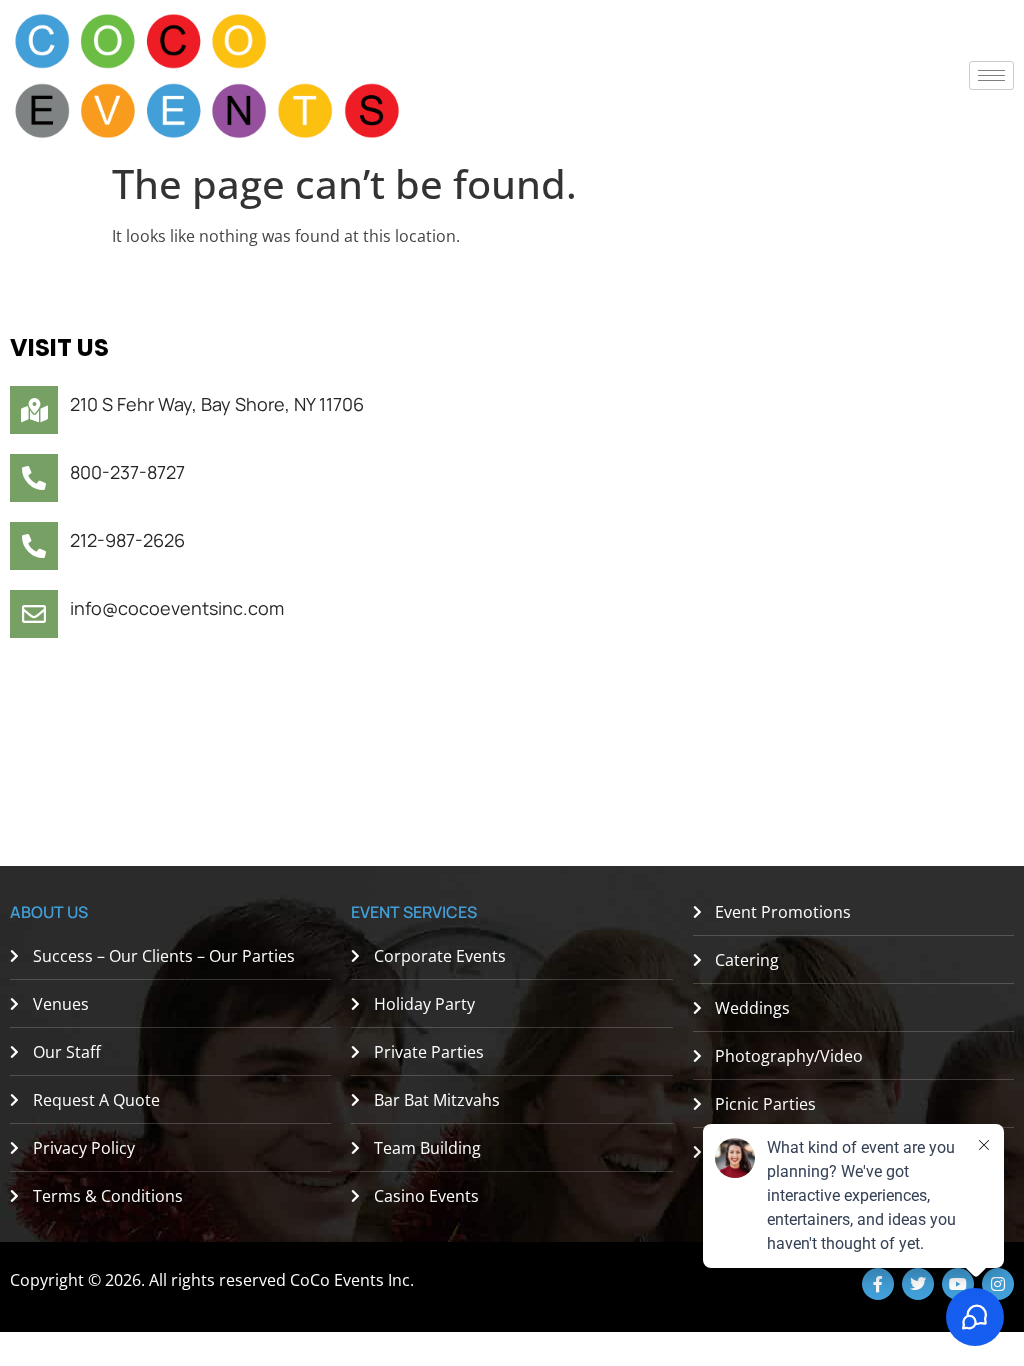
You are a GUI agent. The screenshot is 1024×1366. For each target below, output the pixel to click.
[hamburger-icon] (991, 75)
